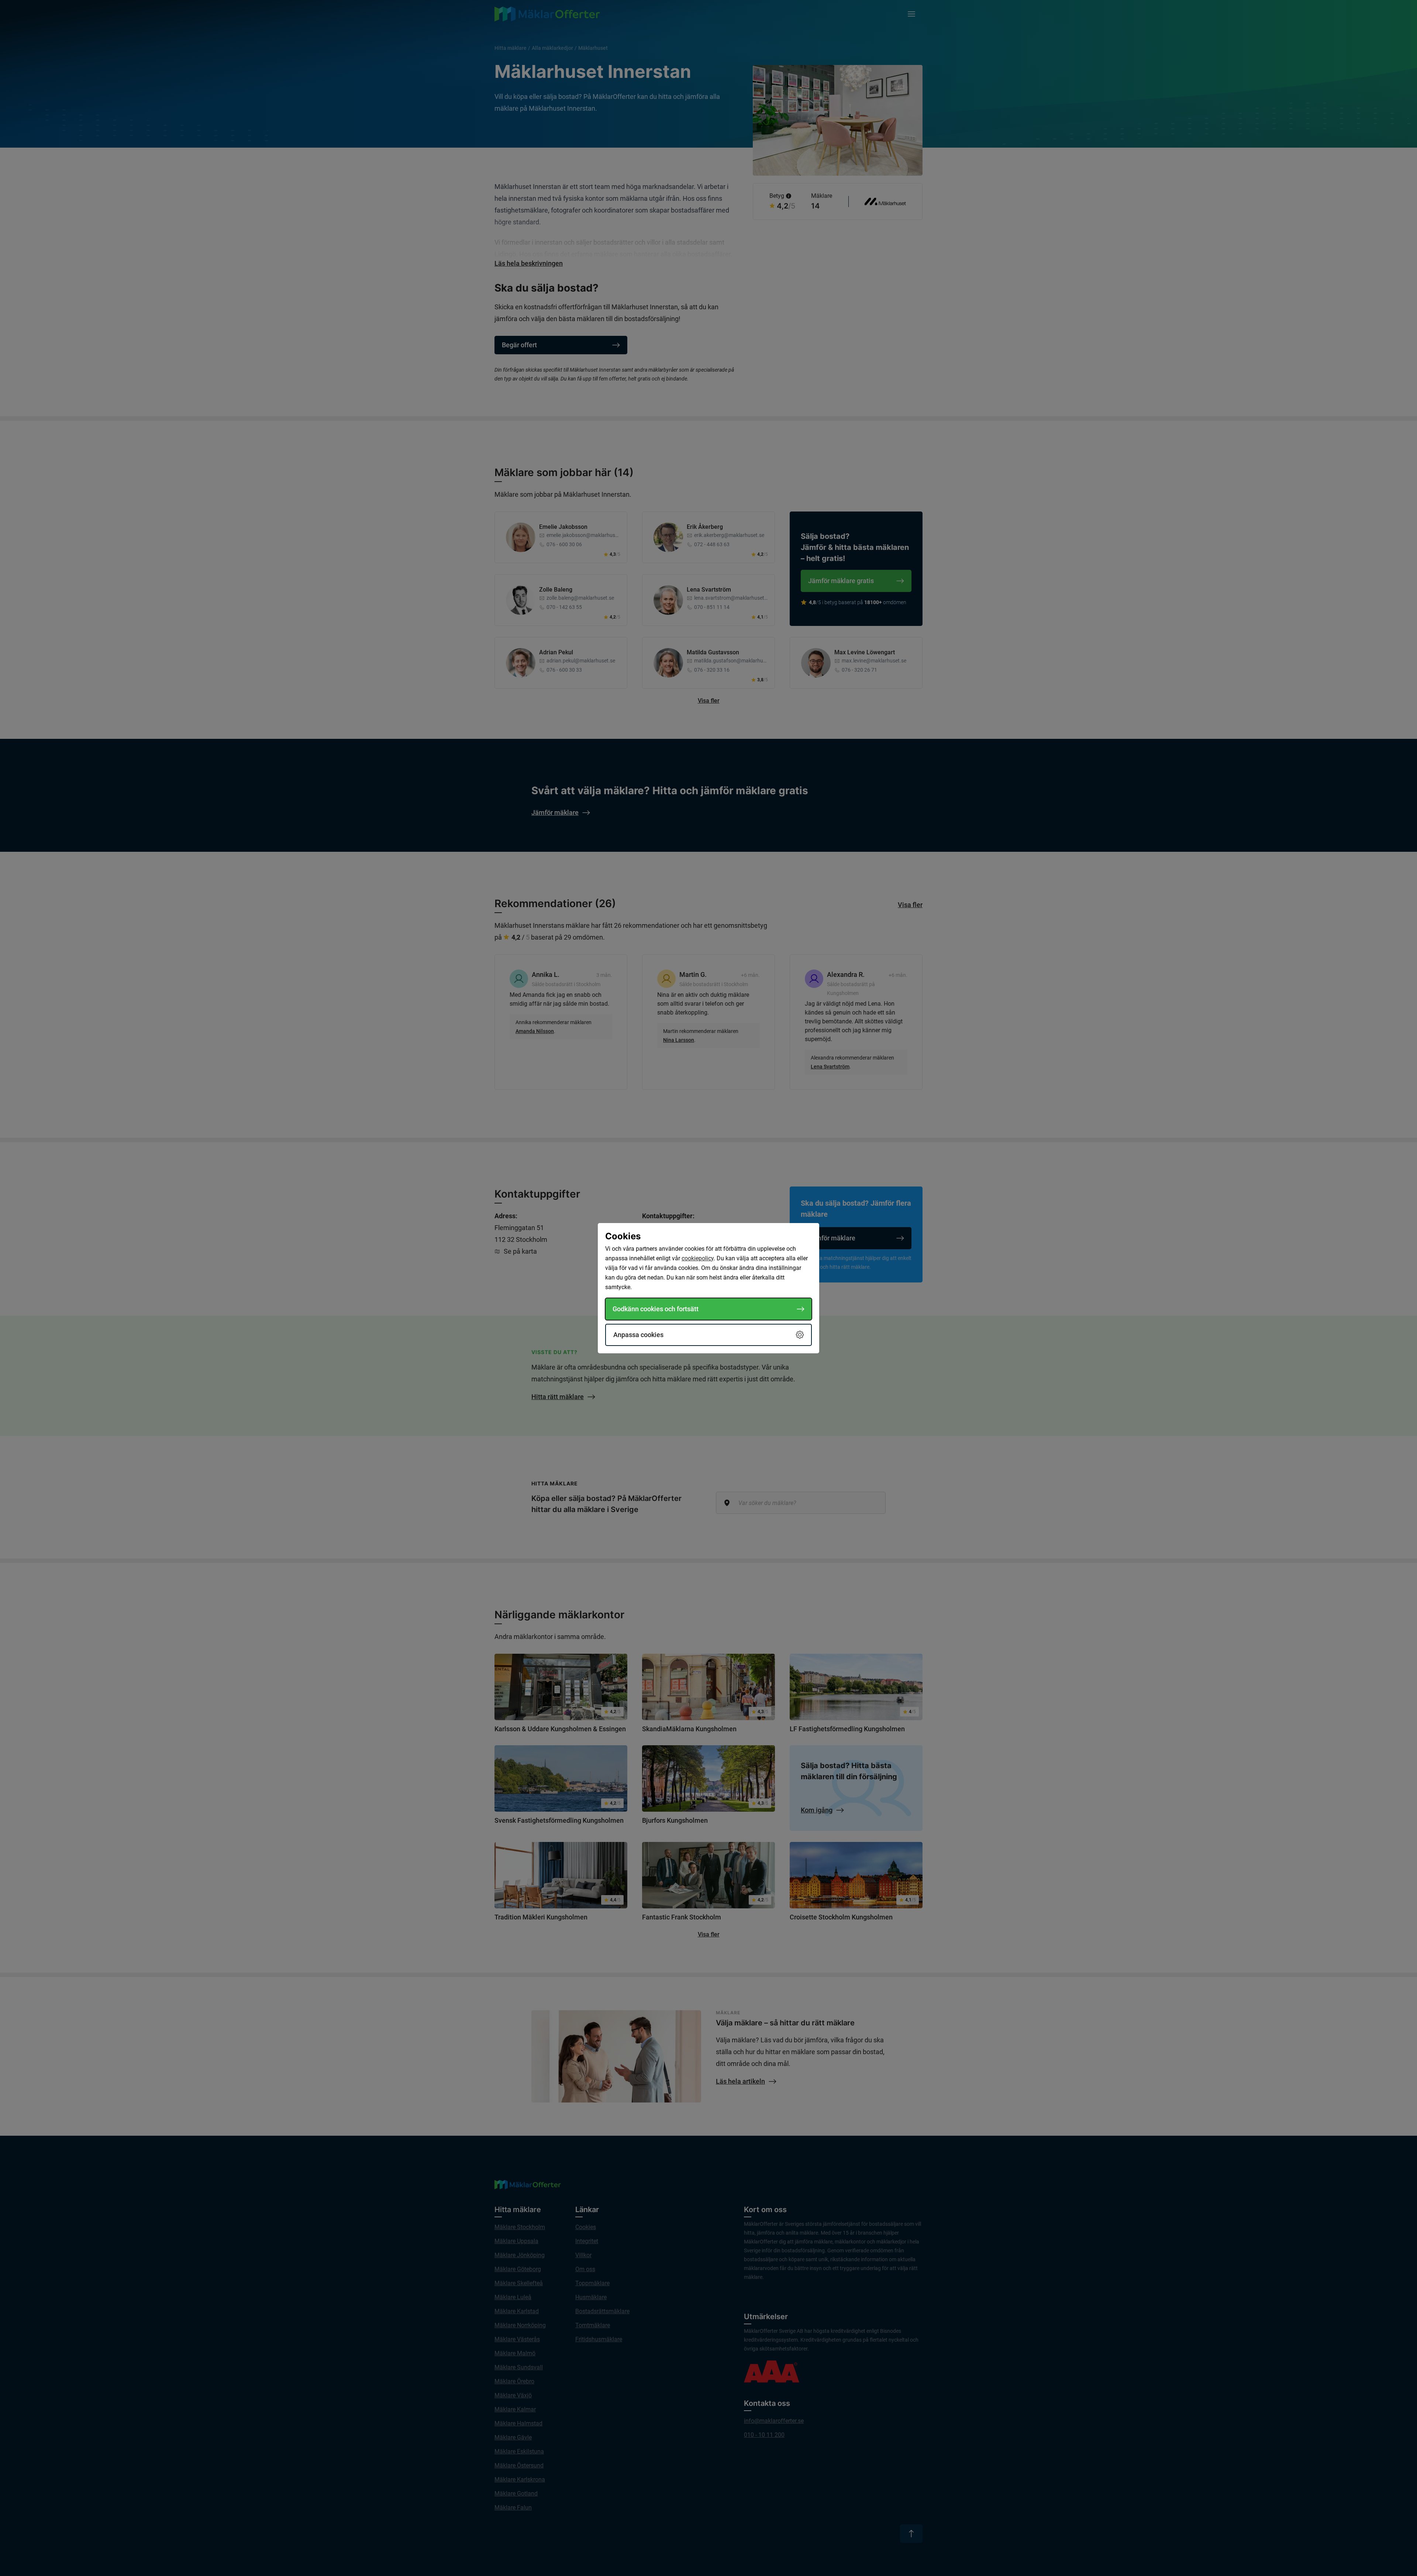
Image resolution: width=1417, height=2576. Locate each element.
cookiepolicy (698, 1258)
